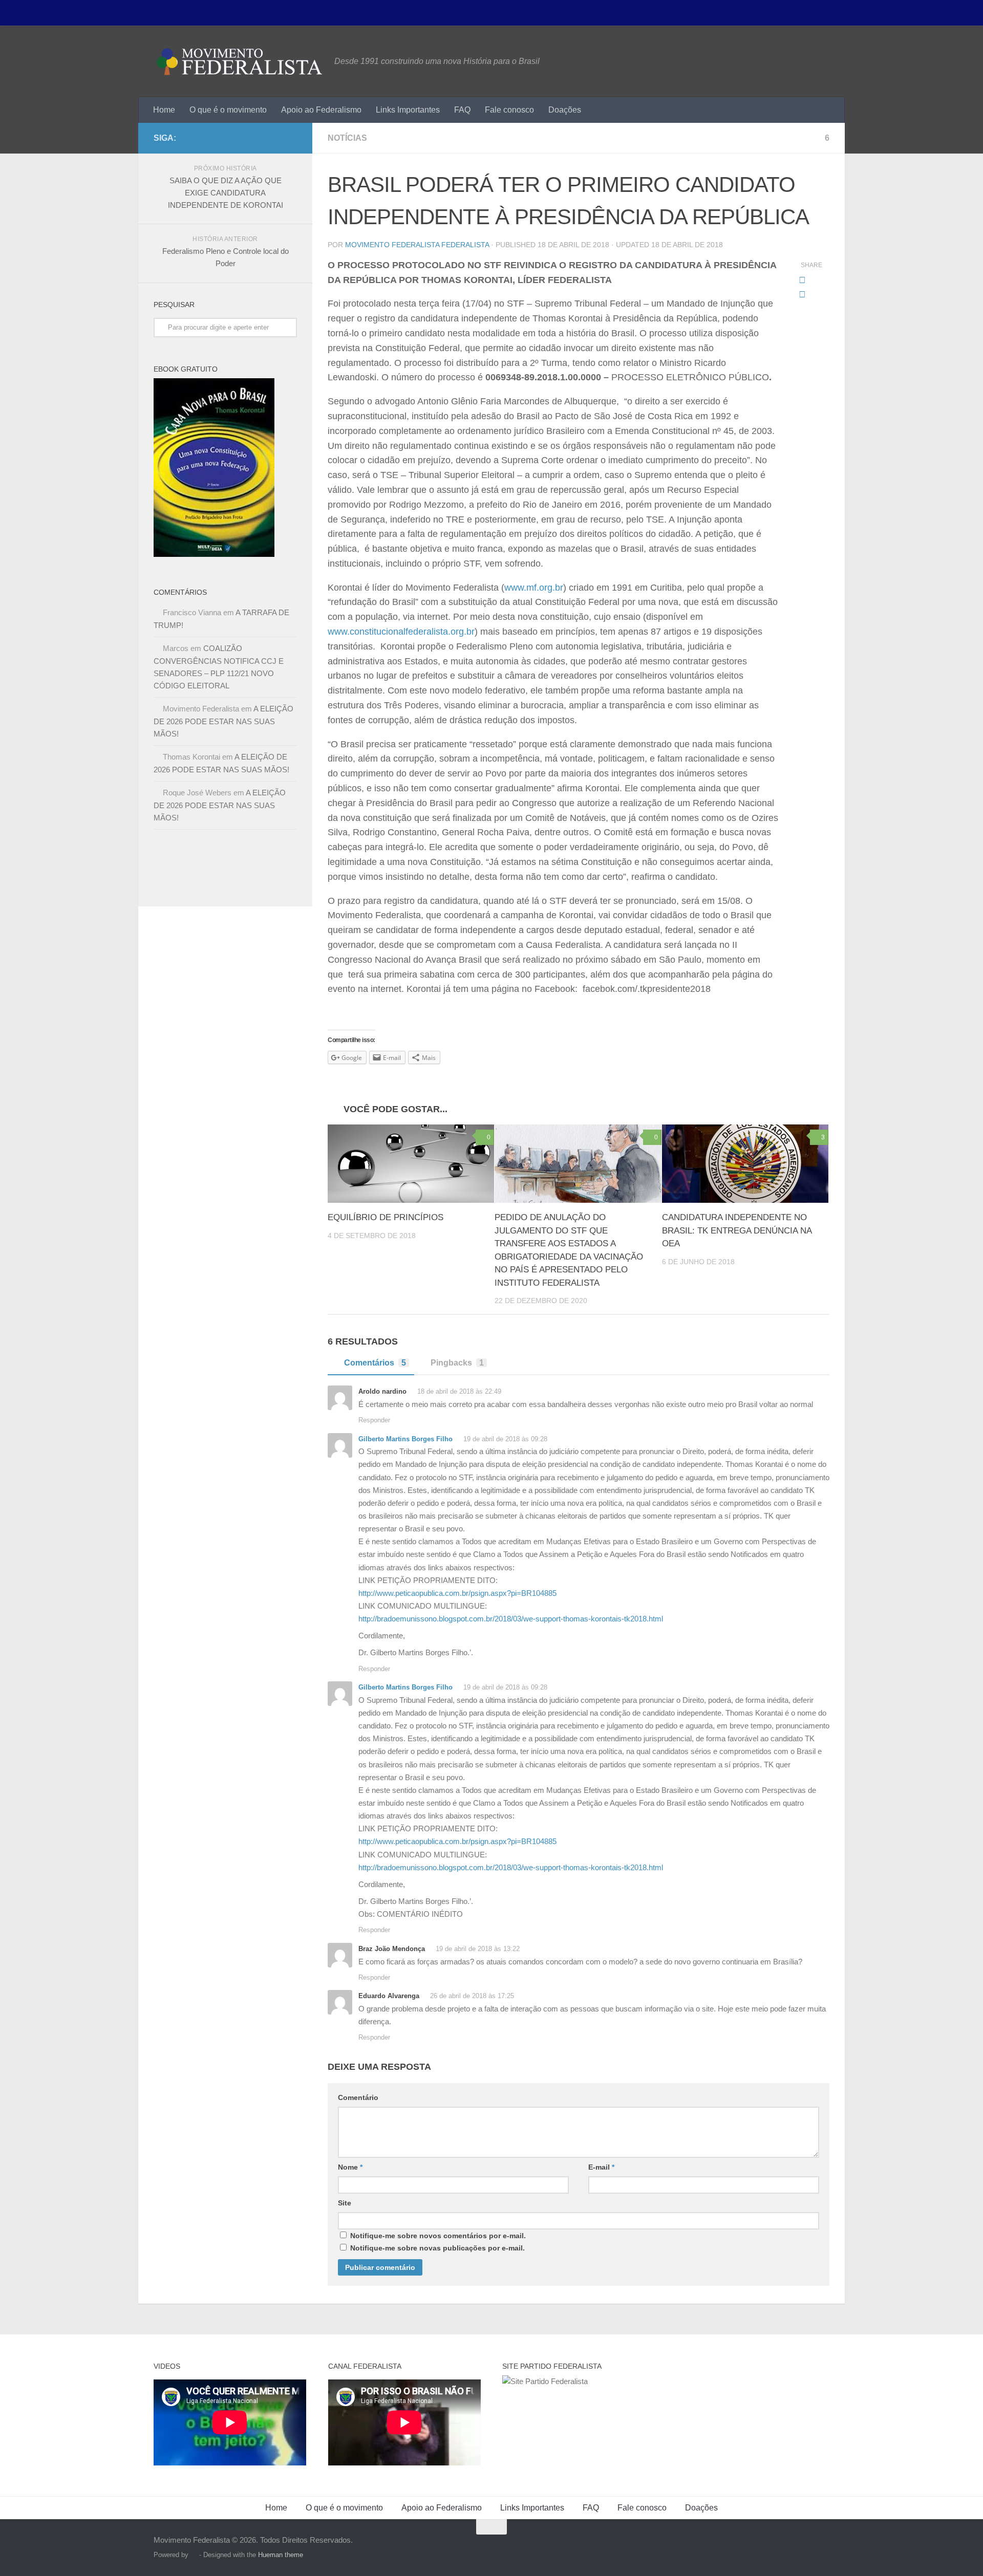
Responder (374, 1420)
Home (164, 110)
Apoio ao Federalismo (321, 110)
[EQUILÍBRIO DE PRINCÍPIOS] (411, 1164)
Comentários (375, 1363)
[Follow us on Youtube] (274, 138)
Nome (350, 2167)
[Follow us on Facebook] (291, 138)
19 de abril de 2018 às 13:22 (477, 1949)
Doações (565, 110)
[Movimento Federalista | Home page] (239, 61)
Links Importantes (408, 110)
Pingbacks (457, 1363)
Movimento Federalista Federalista (417, 245)
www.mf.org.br (534, 588)
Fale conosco (509, 110)
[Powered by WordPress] (194, 2555)
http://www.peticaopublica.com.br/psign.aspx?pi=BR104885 (457, 1593)
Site (345, 2203)
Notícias (347, 138)
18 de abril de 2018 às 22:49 (458, 1391)
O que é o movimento (228, 110)
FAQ (462, 110)
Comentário (358, 2097)
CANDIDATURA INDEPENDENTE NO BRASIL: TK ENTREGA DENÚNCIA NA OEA (737, 1230)
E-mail (601, 2167)
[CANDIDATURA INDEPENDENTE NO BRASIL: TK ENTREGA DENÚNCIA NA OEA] (745, 1164)
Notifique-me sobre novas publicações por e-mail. (437, 2248)
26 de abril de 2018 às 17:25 (471, 1996)
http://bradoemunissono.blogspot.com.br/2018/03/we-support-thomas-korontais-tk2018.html (511, 1619)
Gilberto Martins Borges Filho (405, 1439)
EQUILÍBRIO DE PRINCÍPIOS (386, 1217)
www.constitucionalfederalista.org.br (401, 632)
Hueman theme (281, 2555)
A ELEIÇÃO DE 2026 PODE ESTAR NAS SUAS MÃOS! (223, 721)
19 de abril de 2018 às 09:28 (504, 1439)
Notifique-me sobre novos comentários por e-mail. (438, 2236)
